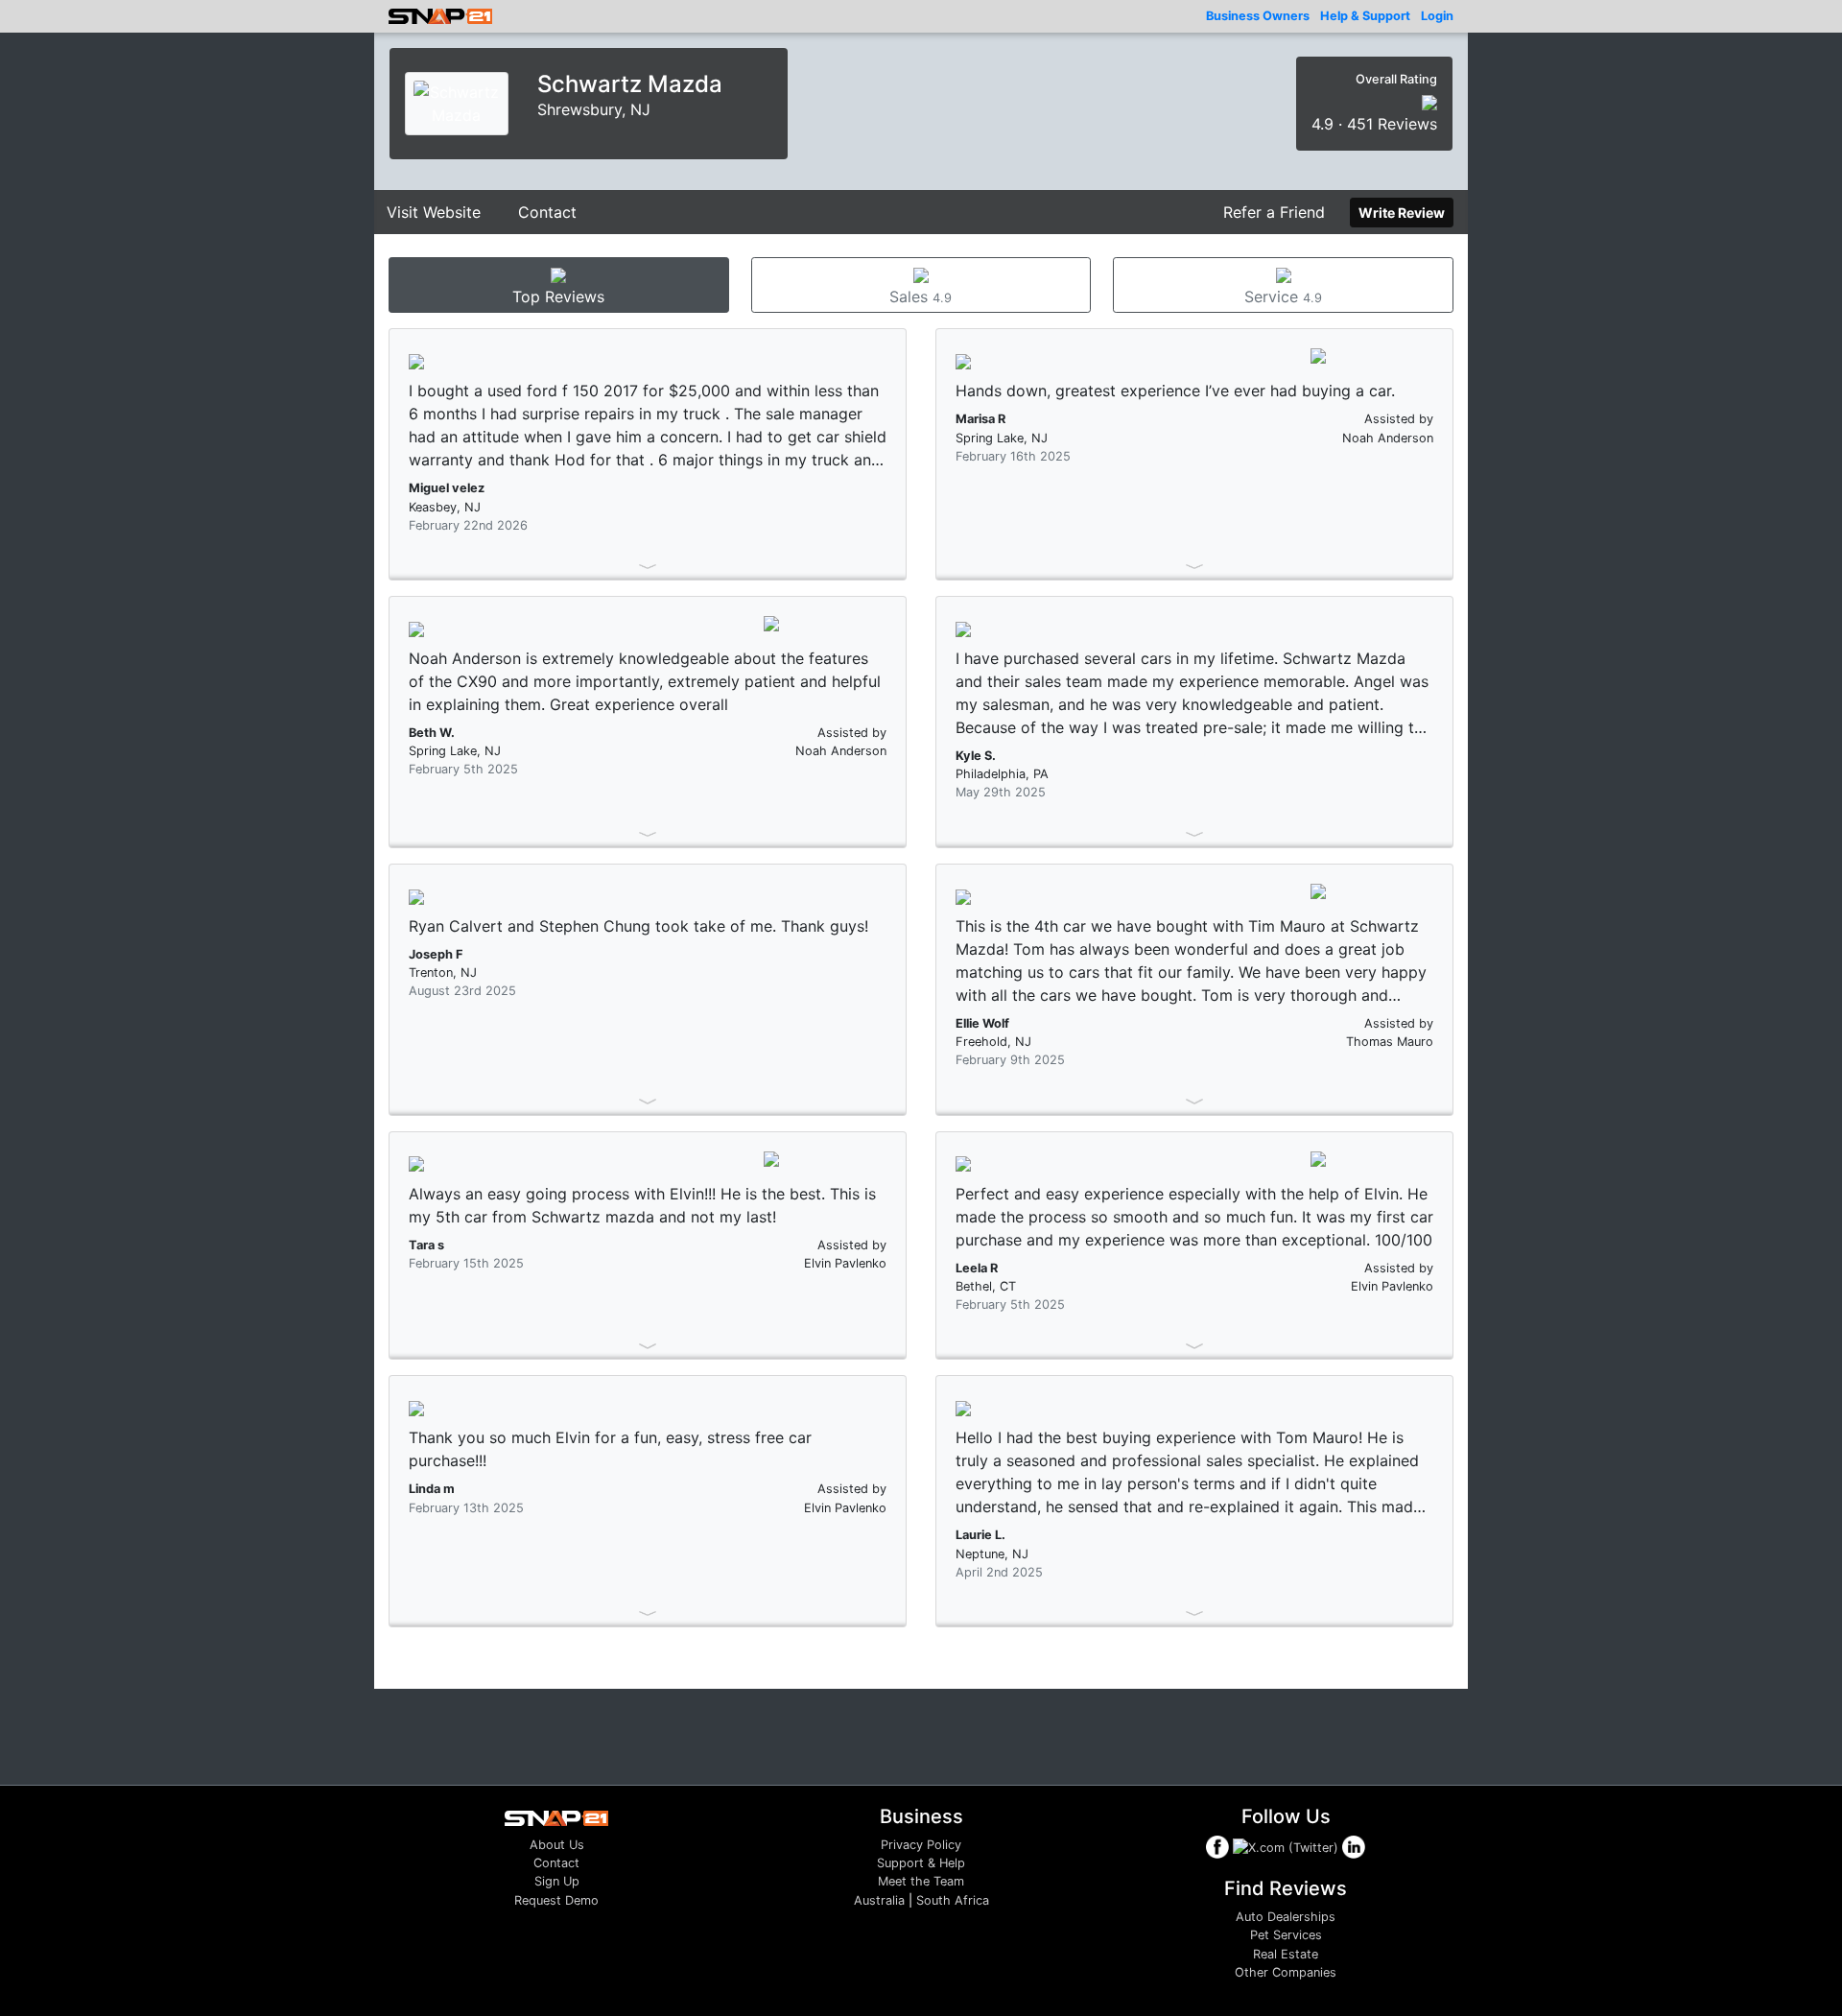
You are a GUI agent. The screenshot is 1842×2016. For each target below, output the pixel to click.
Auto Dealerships (1286, 1917)
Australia (879, 1900)
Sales (921, 296)
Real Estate (1286, 1954)
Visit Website (434, 212)
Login (1437, 16)
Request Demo (556, 1900)
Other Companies (1286, 1972)
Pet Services (1286, 1935)
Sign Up (557, 1881)
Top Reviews (558, 296)
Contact (547, 212)
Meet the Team (921, 1881)
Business (1258, 16)
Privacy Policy (921, 1845)
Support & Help (921, 1863)
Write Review (1402, 213)
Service (1283, 296)
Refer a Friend (1274, 212)
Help (1365, 16)
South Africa (953, 1900)
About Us (557, 1845)
